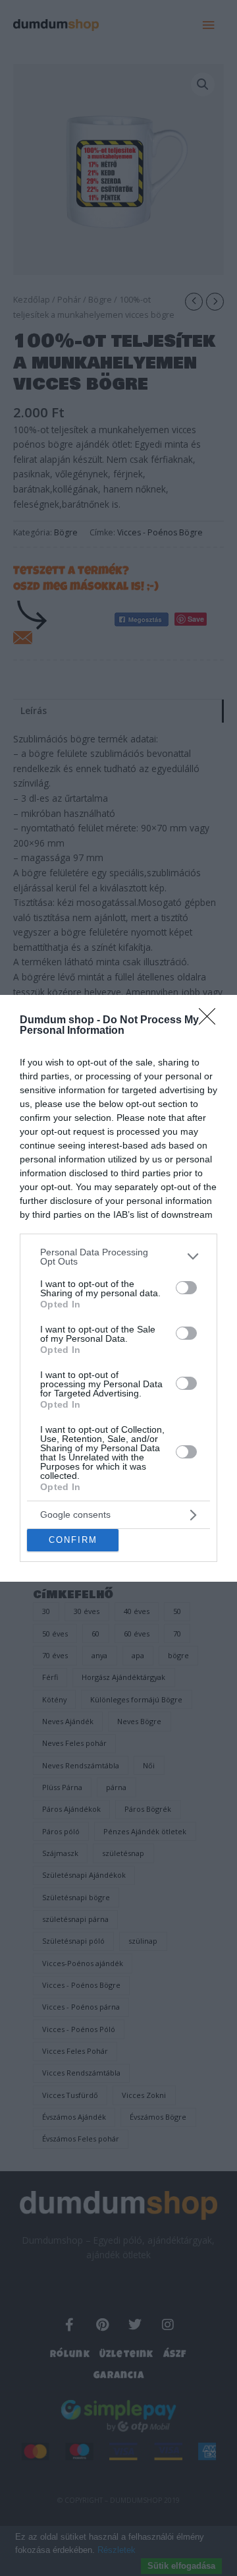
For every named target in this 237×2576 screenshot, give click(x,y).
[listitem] (118, 1257)
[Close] (211, 1021)
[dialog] (118, 1288)
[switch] (186, 1288)
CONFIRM (73, 1540)
